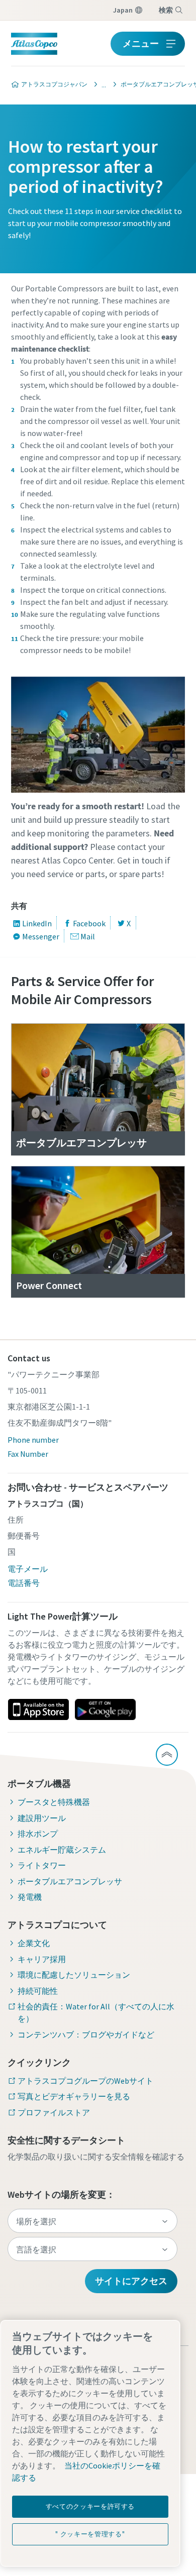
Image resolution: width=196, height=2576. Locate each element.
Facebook (89, 923)
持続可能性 (38, 1991)
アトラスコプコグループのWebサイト (85, 2081)
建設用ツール (42, 1818)
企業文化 (34, 1943)
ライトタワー (42, 1865)
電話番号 (24, 1583)
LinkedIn (37, 923)
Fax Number (28, 1454)
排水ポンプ (38, 1834)
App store (38, 1709)
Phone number (33, 1440)
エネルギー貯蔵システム (62, 1850)
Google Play (105, 1709)
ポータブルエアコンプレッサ (70, 1881)
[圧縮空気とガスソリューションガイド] (101, 84)
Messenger (41, 936)
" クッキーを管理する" (90, 2534)
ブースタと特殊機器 (54, 1802)
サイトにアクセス (131, 2281)
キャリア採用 (42, 1959)
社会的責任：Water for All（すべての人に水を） (96, 2012)
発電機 (30, 1897)
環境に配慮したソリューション (74, 1975)
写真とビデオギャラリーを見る (74, 2096)
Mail (88, 936)
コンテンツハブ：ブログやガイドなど (86, 2034)
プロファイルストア (54, 2112)
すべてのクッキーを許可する (90, 2506)
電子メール (28, 1569)
